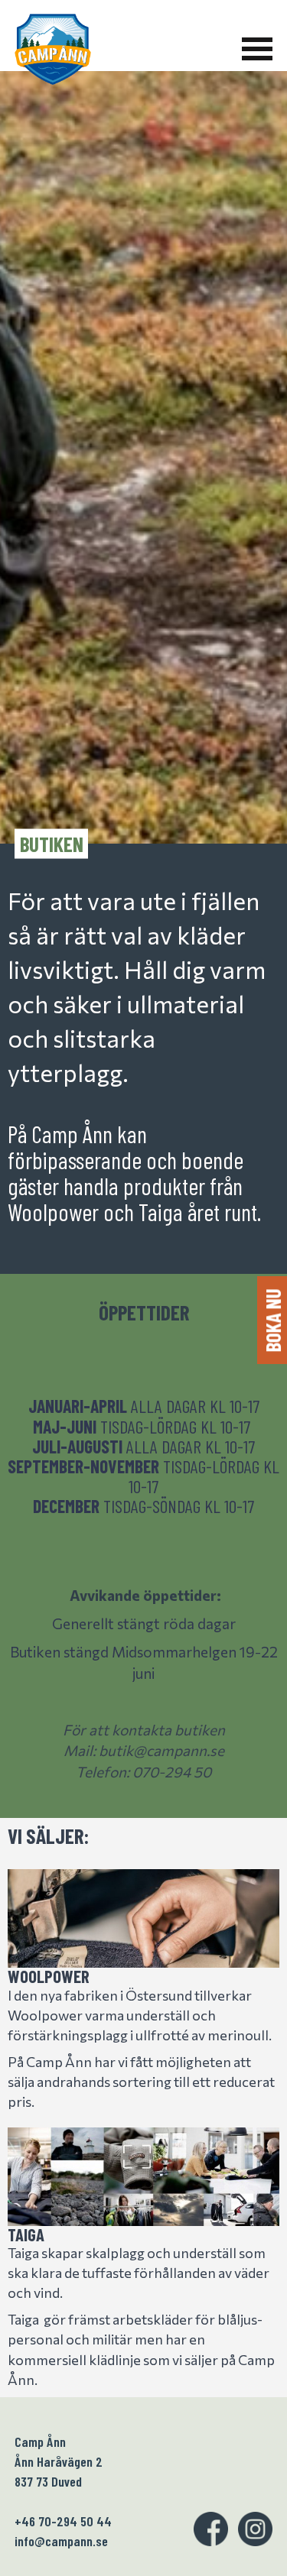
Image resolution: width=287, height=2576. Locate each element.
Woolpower (49, 1976)
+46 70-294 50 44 (63, 2521)
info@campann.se (61, 2541)
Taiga (26, 2234)
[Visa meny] (257, 49)
